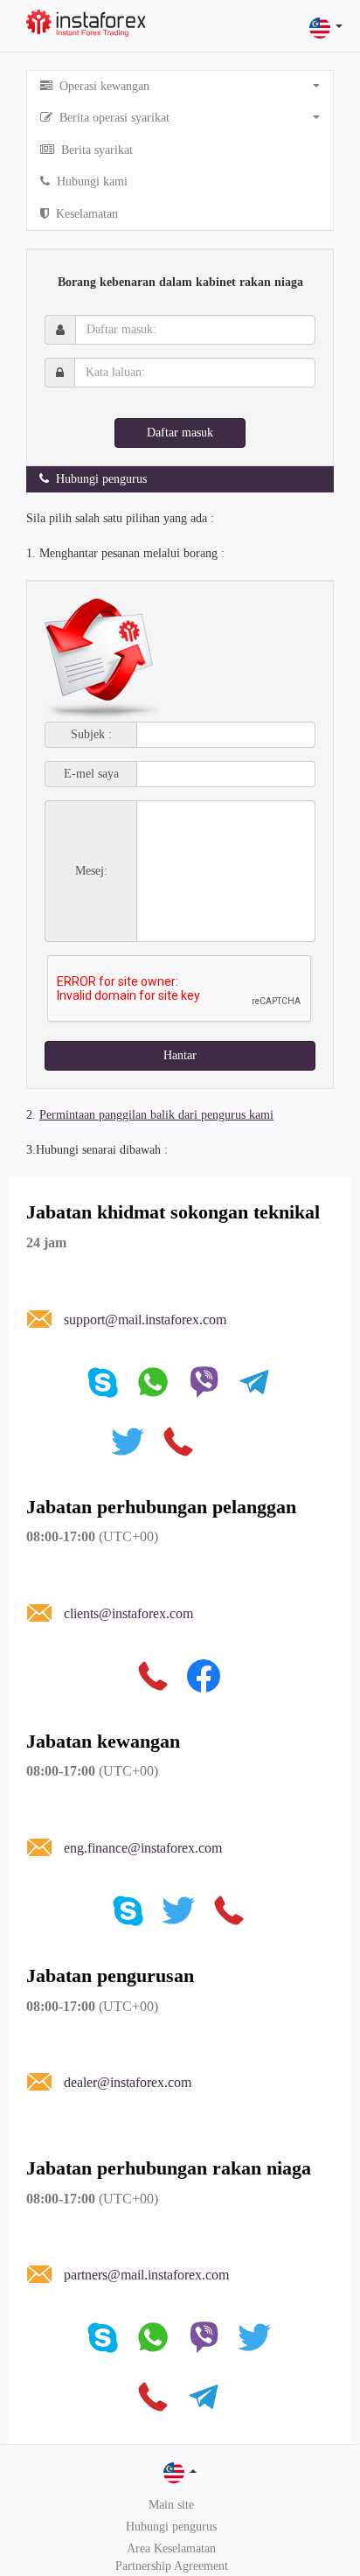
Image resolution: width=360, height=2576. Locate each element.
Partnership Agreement (172, 2566)
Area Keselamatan (171, 2548)
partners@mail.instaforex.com (146, 2275)
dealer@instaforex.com (128, 2082)
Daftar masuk (180, 433)
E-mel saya (91, 774)
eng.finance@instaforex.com (143, 1848)
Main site (171, 2505)
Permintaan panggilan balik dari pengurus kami (156, 1115)
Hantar (180, 1055)
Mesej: (91, 871)
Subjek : (91, 735)
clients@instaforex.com (128, 1613)
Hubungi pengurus (171, 2527)
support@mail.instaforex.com (145, 1319)
